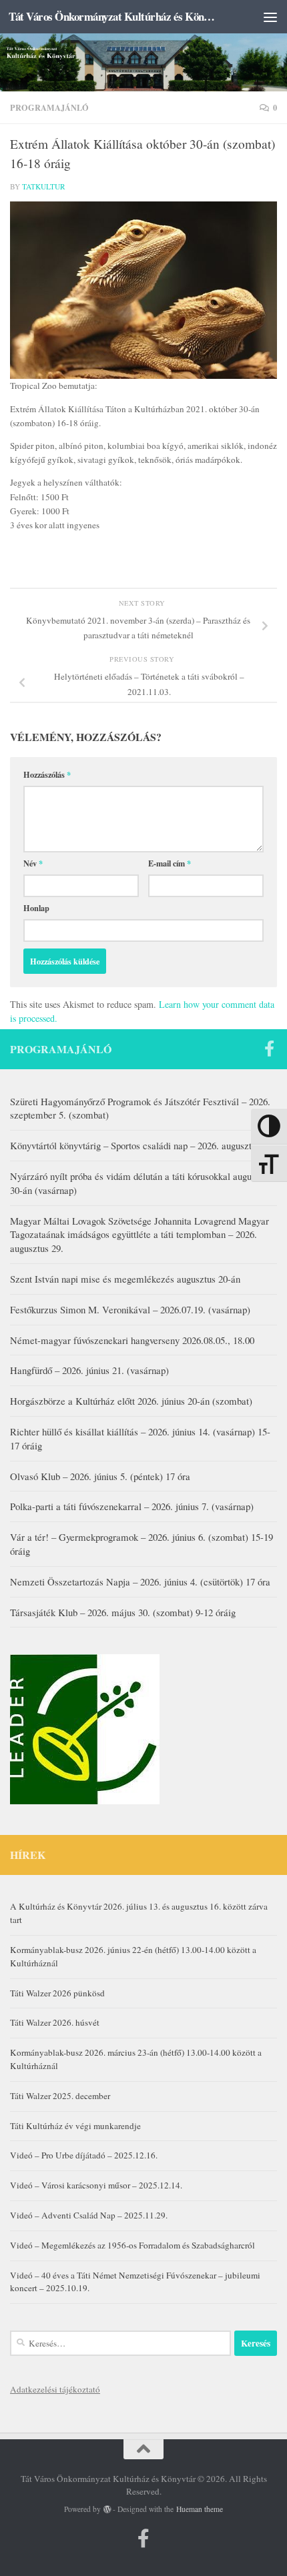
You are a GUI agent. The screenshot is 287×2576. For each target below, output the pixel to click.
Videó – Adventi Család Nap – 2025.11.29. (89, 2215)
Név (33, 863)
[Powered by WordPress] (107, 2509)
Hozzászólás (47, 774)
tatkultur (44, 186)
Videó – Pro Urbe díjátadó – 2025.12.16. (84, 2155)
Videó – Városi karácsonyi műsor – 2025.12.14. (96, 2185)
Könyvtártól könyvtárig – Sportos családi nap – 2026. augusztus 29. (142, 1145)
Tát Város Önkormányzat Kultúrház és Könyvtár (112, 16)
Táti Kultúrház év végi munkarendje (75, 2126)
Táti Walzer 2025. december (60, 2096)
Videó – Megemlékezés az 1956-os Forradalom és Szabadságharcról (132, 2245)
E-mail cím (170, 863)
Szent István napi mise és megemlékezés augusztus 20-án (125, 1279)
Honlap (36, 908)
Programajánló (49, 107)
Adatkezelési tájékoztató (55, 2389)
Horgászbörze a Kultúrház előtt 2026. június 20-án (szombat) (131, 1401)
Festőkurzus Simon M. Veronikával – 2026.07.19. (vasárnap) (130, 1309)
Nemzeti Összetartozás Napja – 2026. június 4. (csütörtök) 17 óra (140, 1581)
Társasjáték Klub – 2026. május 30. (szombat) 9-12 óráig (123, 1612)
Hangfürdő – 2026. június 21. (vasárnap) (89, 1370)
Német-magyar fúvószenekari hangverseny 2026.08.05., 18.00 (132, 1340)
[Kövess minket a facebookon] (269, 1049)
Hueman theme (200, 2509)
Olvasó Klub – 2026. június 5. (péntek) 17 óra (100, 1476)
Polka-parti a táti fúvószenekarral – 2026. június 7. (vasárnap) (132, 1506)
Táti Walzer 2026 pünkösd (57, 1993)
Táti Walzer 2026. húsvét (55, 2022)
